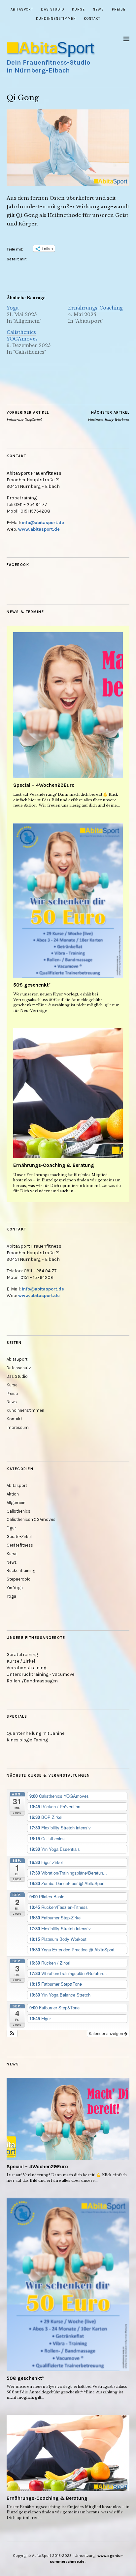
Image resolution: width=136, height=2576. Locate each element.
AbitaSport (22, 9)
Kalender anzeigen (106, 2033)
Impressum (18, 1427)
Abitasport (17, 1485)
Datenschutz (19, 1368)
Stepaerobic (18, 1579)
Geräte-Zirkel (19, 1537)
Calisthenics (18, 1511)
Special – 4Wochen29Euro (44, 785)
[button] (12, 2033)
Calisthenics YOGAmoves (22, 336)
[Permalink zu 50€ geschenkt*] (68, 901)
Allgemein (16, 1503)
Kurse (78, 9)
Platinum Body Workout (109, 416)
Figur (11, 1528)
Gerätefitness (20, 1545)
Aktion (13, 1494)
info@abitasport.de (43, 523)
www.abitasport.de (39, 529)
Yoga (13, 308)
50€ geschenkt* (32, 985)
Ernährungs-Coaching (95, 308)
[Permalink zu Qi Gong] (68, 184)
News (98, 9)
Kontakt (92, 19)
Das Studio (52, 9)
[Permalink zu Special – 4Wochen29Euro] (68, 705)
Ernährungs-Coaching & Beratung (54, 1165)
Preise (119, 9)
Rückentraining (21, 1570)
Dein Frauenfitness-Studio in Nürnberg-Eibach (48, 66)
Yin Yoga (15, 1588)
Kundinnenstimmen (56, 19)
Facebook (18, 565)
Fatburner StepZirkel (28, 416)
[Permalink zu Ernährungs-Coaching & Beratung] (68, 1093)
